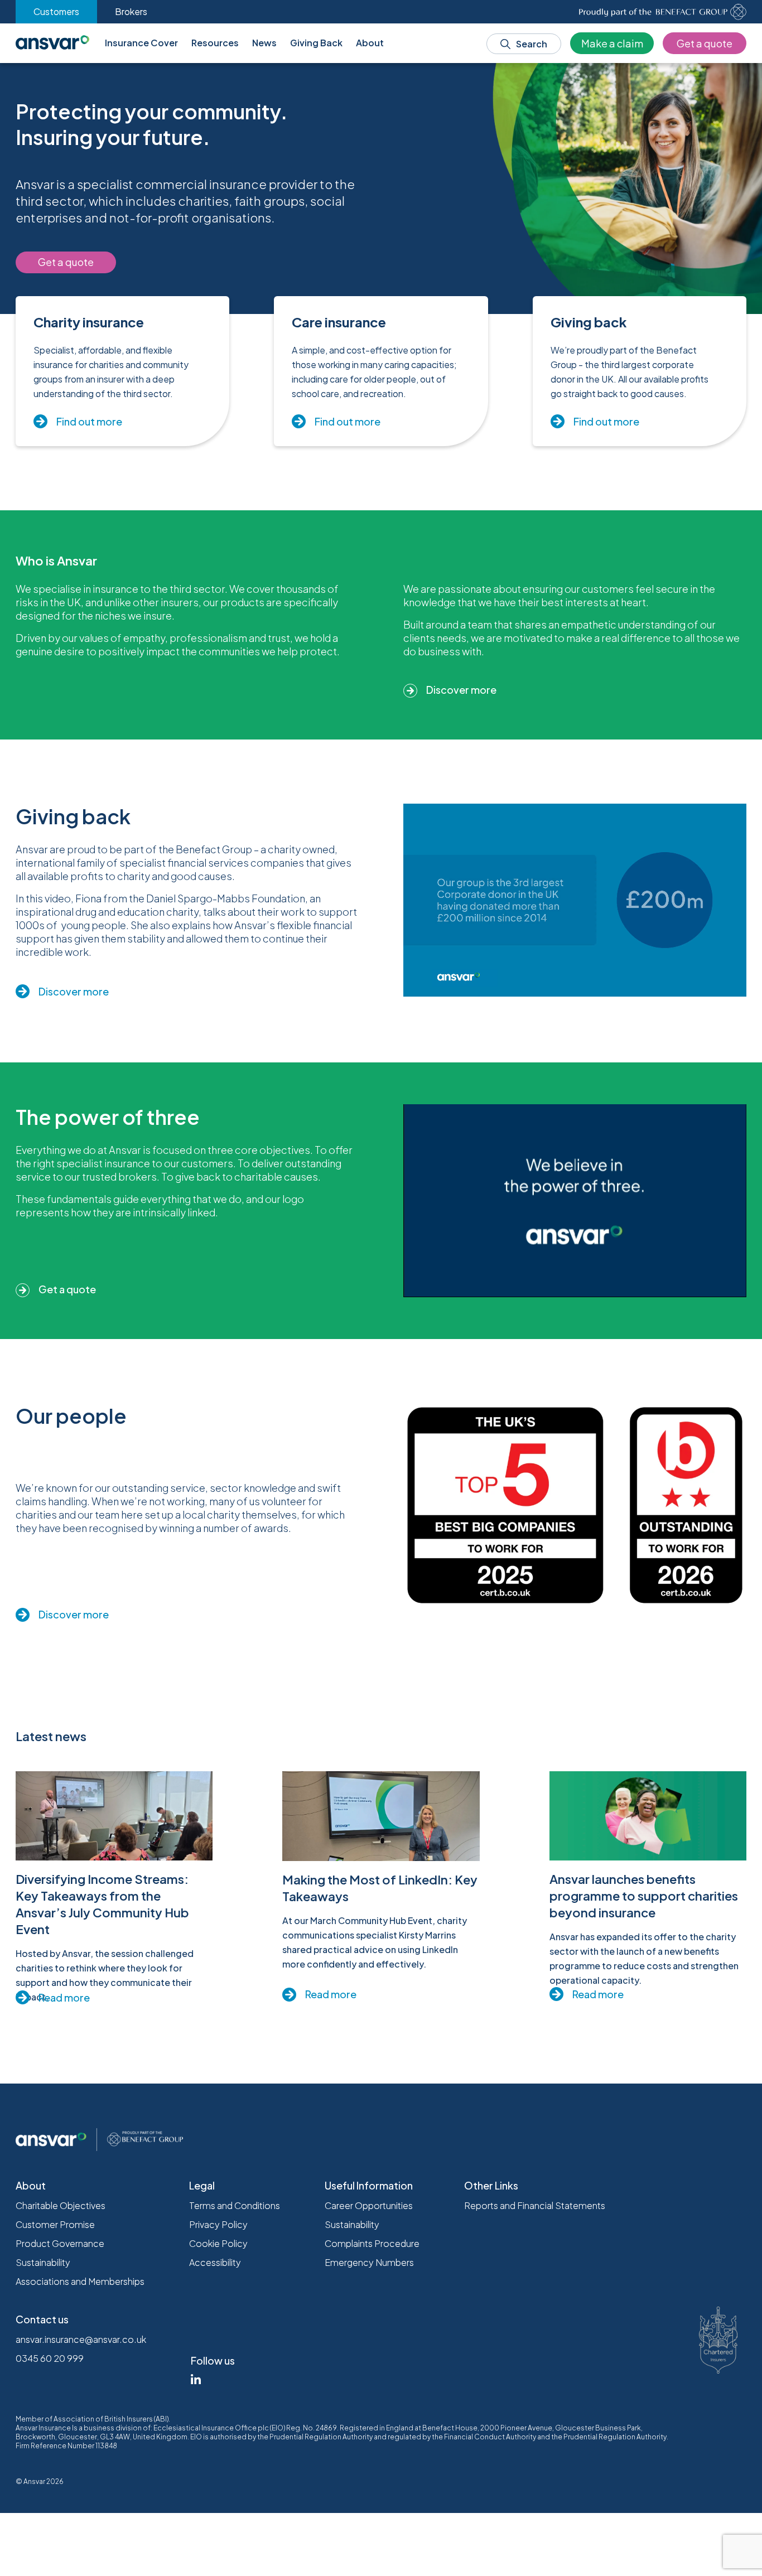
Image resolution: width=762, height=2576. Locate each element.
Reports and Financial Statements (535, 2205)
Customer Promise (55, 2224)
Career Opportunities (369, 2205)
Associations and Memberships (80, 2281)
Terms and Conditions (235, 2205)
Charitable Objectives (61, 2205)
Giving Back (316, 43)
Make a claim (612, 43)
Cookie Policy (218, 2243)
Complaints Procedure (372, 2243)
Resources (215, 43)
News (264, 43)
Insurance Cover (141, 43)
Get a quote (705, 43)
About (370, 43)
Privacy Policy (218, 2224)
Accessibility (215, 2262)
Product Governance (60, 2243)
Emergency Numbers (369, 2262)
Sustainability (43, 2262)
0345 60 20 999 (50, 2358)
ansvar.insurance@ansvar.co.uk (81, 2339)
